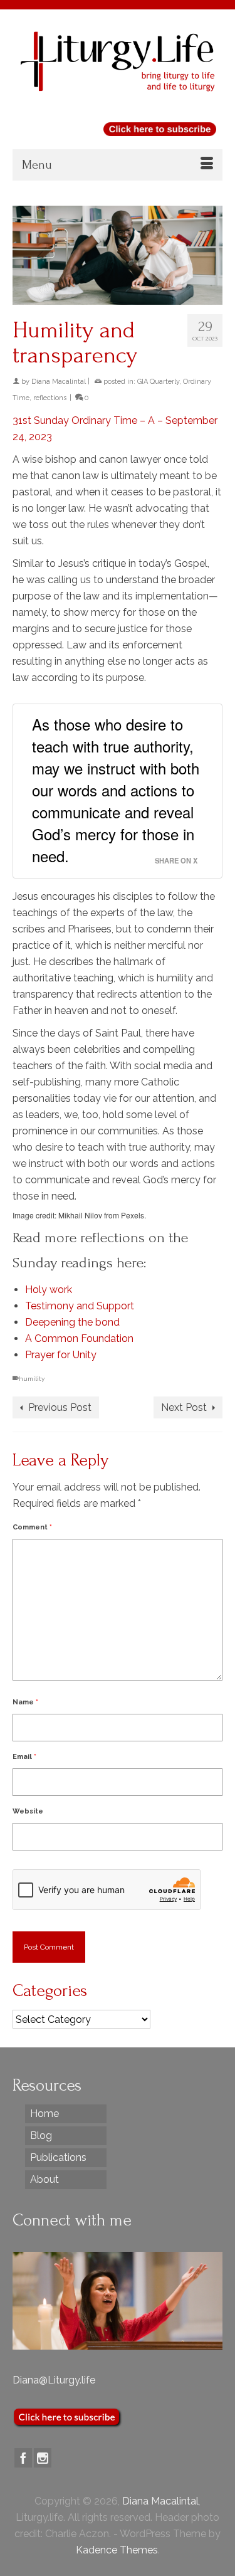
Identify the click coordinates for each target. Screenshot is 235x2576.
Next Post (184, 1407)
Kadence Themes (117, 2550)
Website (28, 1811)
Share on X (176, 860)
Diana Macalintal (59, 382)
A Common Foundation (79, 1338)
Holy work (49, 1290)
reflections (50, 398)
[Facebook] (23, 2458)
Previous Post (60, 1407)
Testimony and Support (80, 1306)
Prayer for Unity (61, 1355)
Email (24, 1757)
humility (32, 1379)
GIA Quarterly (158, 382)
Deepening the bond (72, 1322)
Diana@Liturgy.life (54, 2380)
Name (25, 1702)
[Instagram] (43, 2458)
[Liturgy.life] (118, 61)
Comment (32, 1527)
